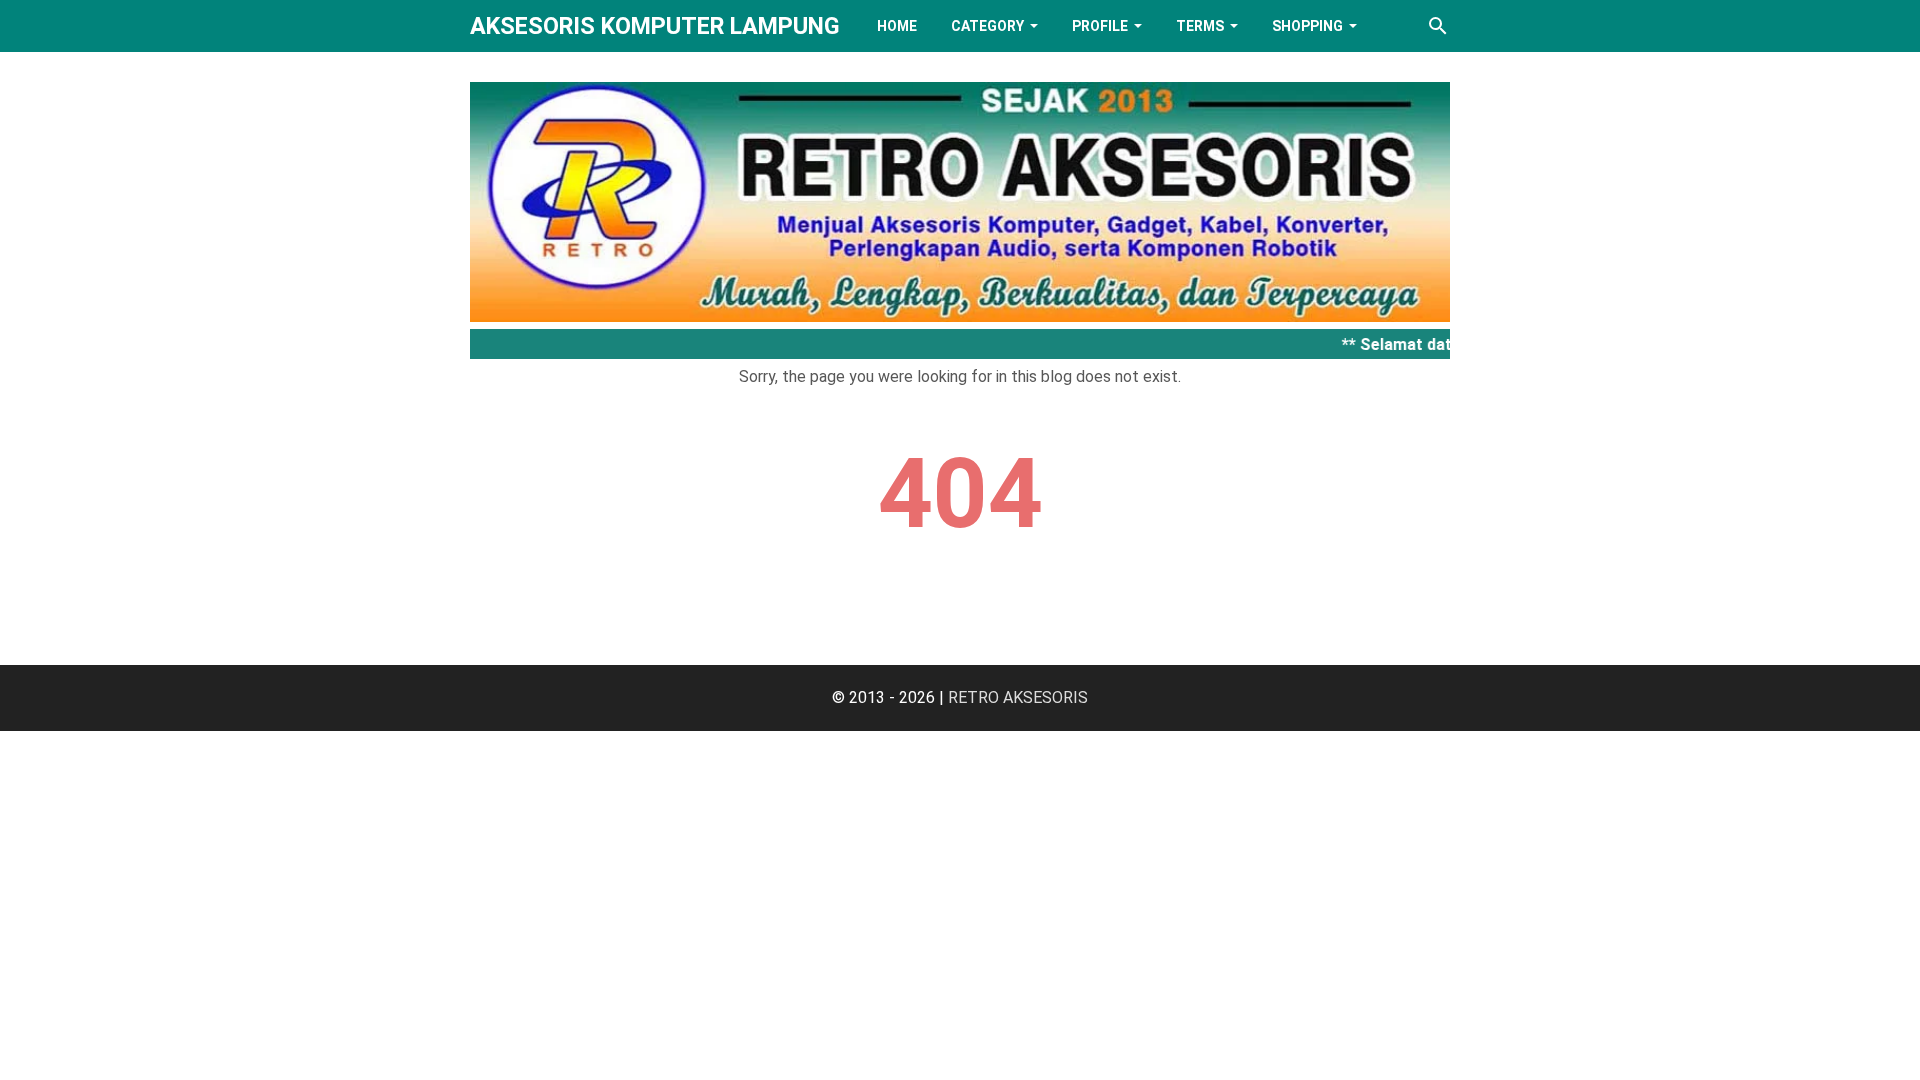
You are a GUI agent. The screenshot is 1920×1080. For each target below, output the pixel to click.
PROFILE (1100, 26)
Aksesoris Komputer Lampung (655, 26)
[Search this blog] (1438, 26)
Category (987, 26)
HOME (897, 26)
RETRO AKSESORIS (1018, 697)
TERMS (1200, 26)
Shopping (1307, 26)
